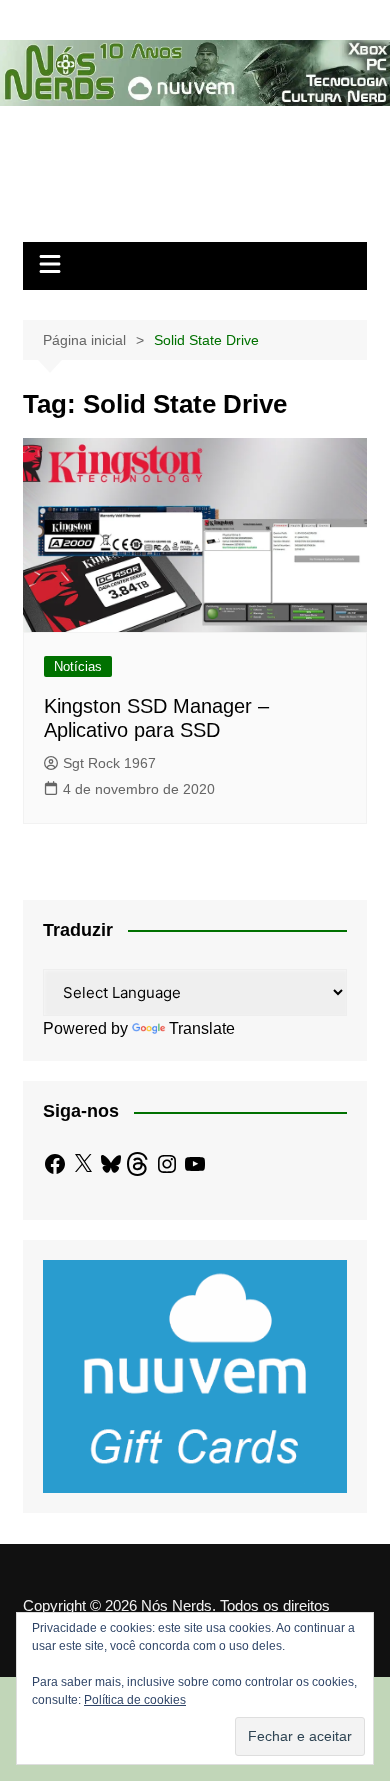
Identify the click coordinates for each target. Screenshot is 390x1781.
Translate (202, 1028)
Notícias (78, 666)
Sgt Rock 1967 (109, 763)
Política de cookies (135, 1700)
